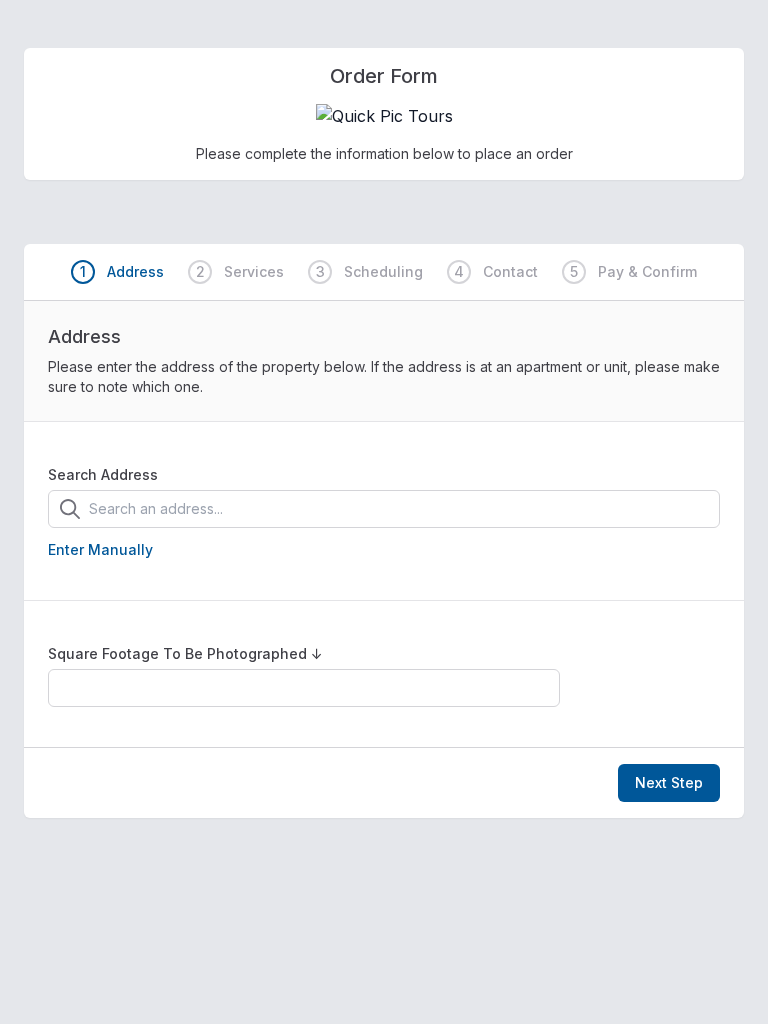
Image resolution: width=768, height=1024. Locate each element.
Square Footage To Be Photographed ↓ (185, 653)
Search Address (103, 474)
